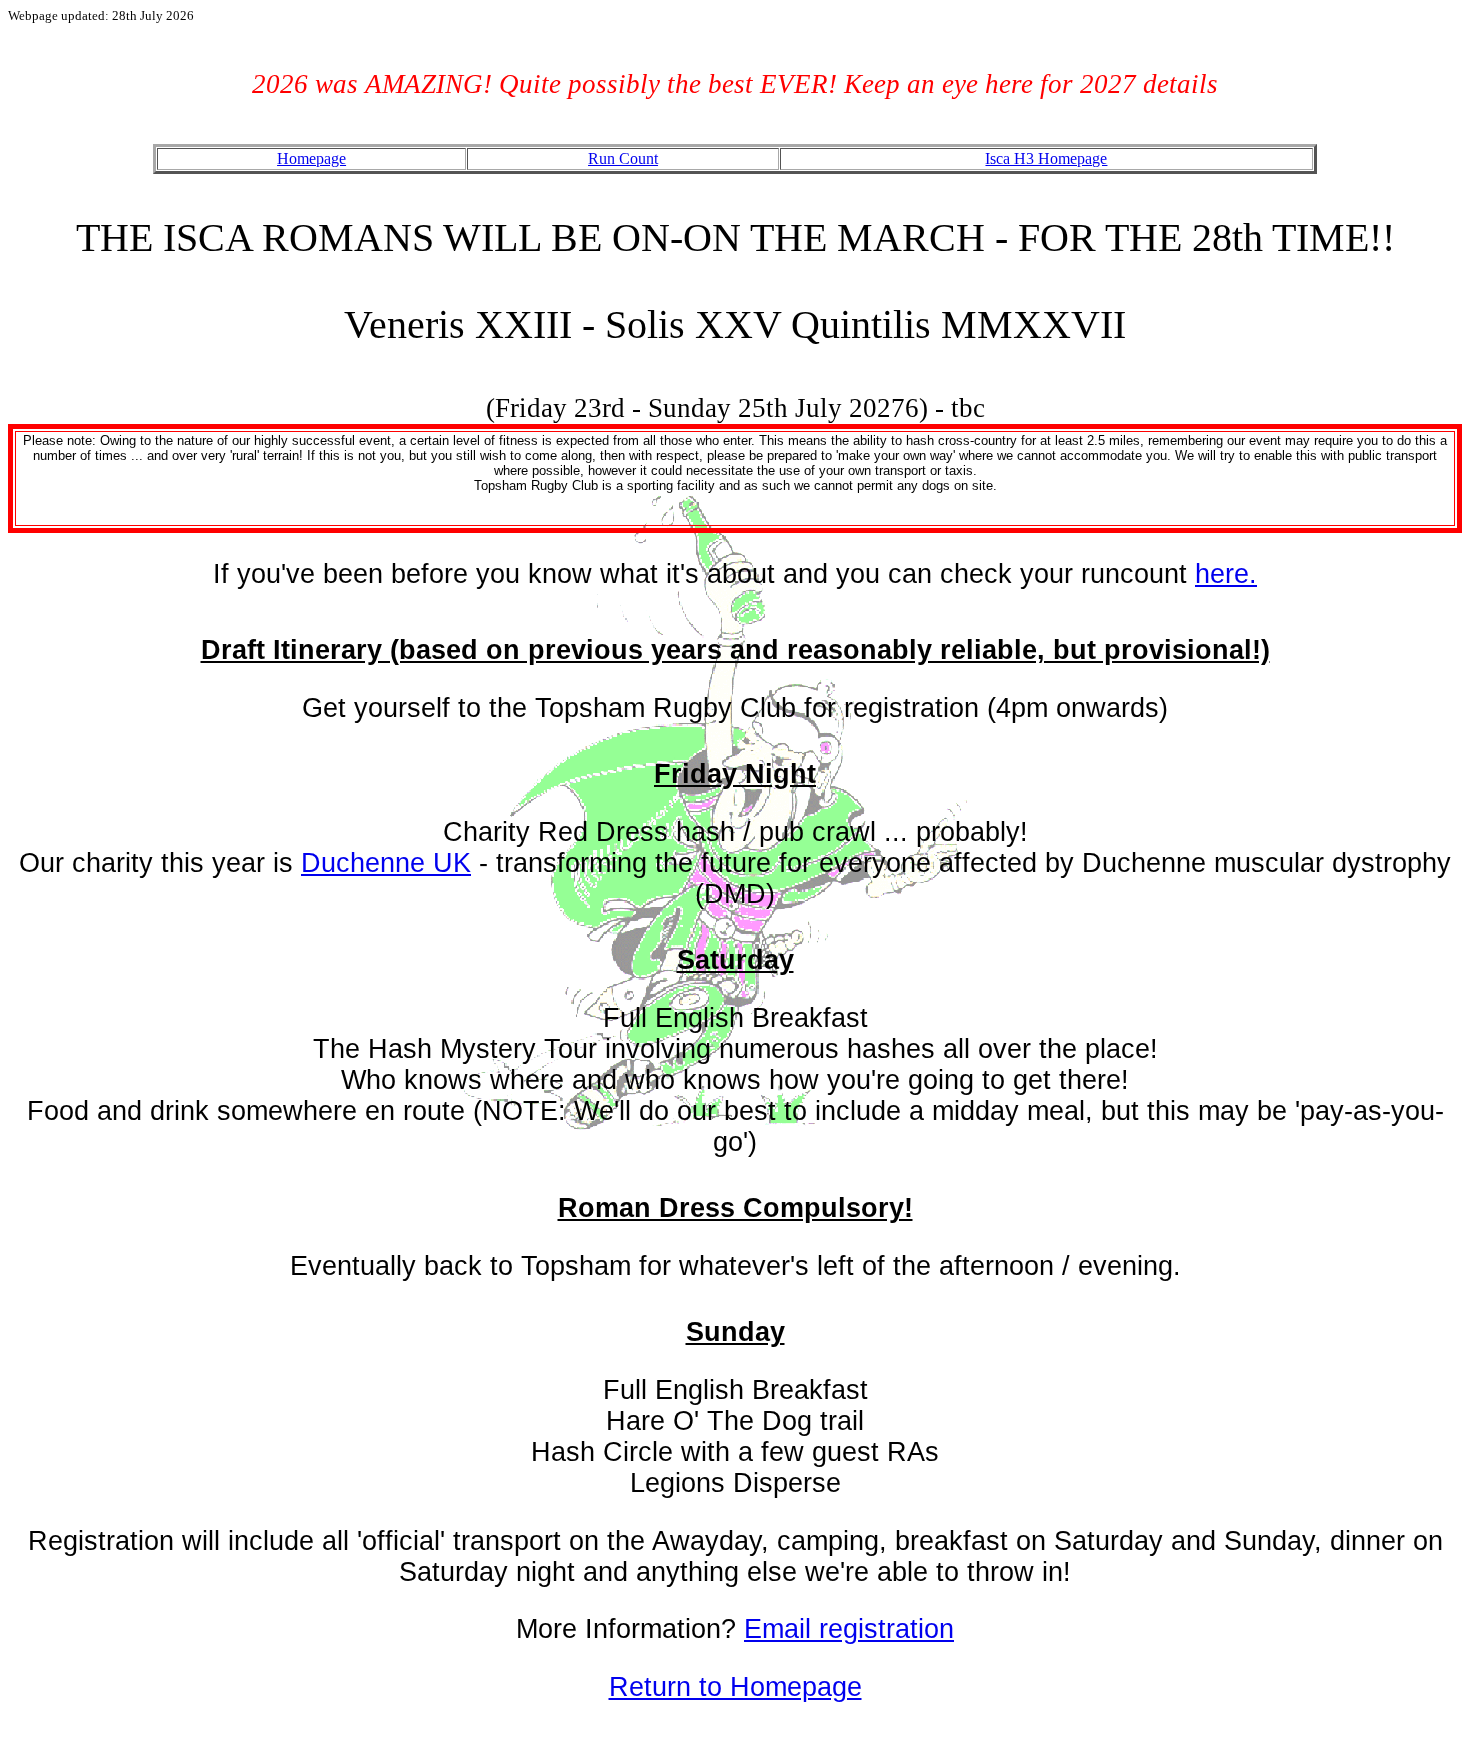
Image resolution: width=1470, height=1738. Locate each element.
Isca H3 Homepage (1046, 158)
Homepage (311, 158)
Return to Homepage (735, 1687)
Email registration (849, 1629)
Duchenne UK (386, 863)
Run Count (623, 158)
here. (1226, 574)
